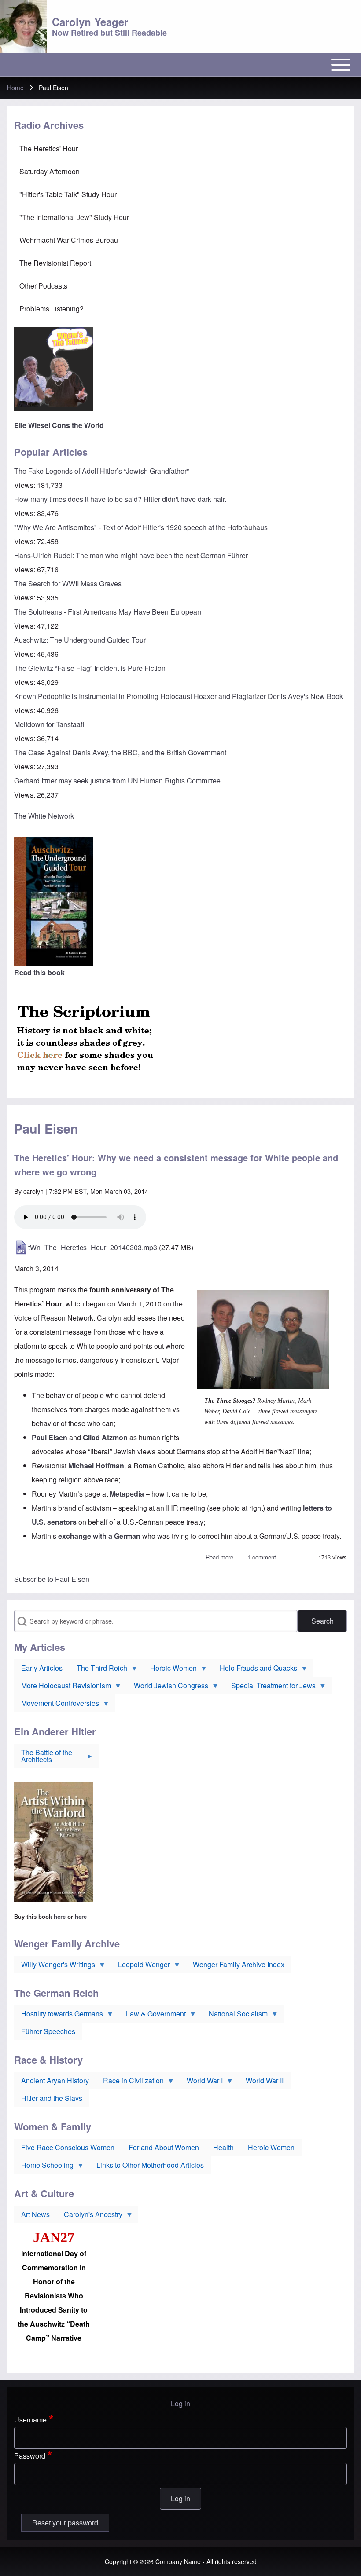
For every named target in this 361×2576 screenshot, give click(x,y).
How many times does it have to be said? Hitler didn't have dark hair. (120, 499)
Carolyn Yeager (90, 22)
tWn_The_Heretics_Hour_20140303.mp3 (93, 1247)
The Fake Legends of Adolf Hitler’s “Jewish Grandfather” (101, 471)
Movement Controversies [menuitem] (57, 1705)
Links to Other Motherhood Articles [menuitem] (150, 2165)
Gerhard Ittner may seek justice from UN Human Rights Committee (117, 781)
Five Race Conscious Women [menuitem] (68, 2147)
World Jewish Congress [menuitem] (168, 1687)
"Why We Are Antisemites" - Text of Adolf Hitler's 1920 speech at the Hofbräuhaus (141, 527)
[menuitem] (180, 149)
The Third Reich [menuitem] (98, 1670)
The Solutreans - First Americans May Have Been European (108, 612)
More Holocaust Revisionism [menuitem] (63, 1687)
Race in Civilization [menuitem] (130, 2082)
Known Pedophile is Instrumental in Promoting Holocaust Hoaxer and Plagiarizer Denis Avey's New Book (179, 696)
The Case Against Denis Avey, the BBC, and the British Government (120, 752)
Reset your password (65, 2523)
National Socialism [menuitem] (235, 2016)
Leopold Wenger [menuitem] (140, 1966)
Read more (219, 1557)
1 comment (262, 1557)
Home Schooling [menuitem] (44, 2167)
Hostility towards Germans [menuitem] (59, 2016)
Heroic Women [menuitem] (170, 1670)
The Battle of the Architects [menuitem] (43, 1758)
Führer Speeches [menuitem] (48, 2031)
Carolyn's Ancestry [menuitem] (90, 2216)
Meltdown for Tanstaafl (49, 724)
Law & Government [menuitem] (152, 2016)
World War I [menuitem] (201, 2082)
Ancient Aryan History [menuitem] (55, 2080)
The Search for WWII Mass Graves (68, 584)
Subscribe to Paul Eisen (52, 1579)
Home (15, 88)
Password (30, 2456)
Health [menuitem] (223, 2147)
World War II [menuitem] (265, 2080)
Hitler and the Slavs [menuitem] (52, 2098)
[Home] (23, 26)
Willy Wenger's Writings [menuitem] (55, 1966)
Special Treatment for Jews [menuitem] (270, 1687)
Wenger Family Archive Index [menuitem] (239, 1964)
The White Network (44, 816)
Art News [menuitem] (35, 2214)
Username (30, 2420)
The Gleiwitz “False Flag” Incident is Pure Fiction (90, 668)
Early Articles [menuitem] (42, 1668)
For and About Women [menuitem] (164, 2147)
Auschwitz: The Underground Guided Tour (80, 640)
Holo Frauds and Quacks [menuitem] (255, 1670)
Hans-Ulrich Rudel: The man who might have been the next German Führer (131, 555)
